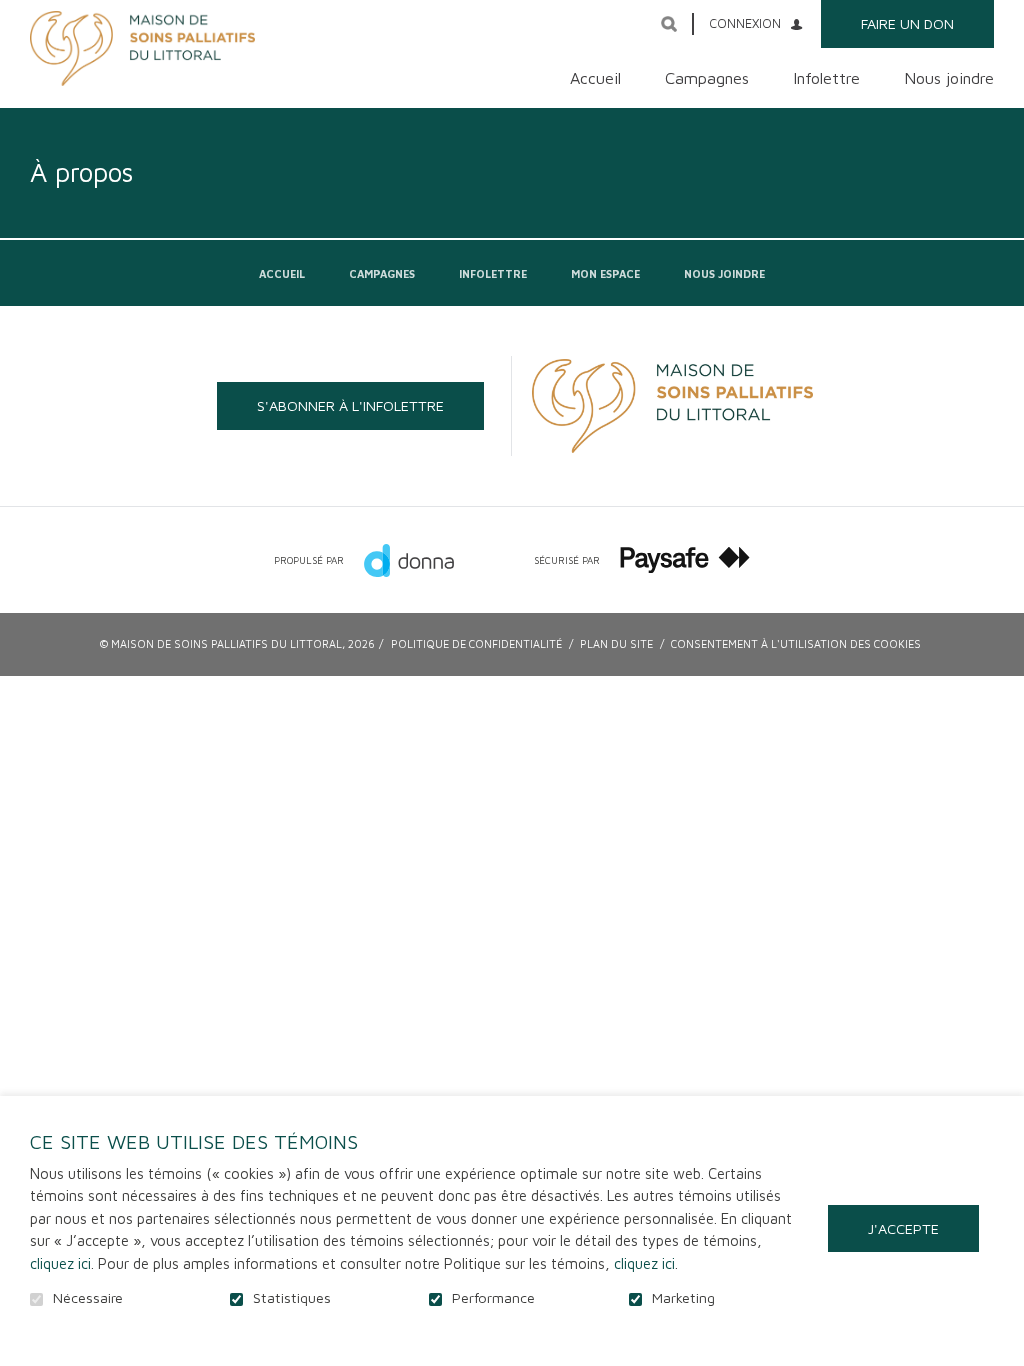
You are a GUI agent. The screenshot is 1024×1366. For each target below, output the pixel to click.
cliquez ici (60, 1263)
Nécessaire (88, 1298)
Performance (493, 1298)
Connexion (745, 23)
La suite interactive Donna (409, 560)
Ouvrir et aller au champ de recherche (669, 24)
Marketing (683, 1298)
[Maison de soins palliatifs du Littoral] (142, 48)
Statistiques (292, 1298)
